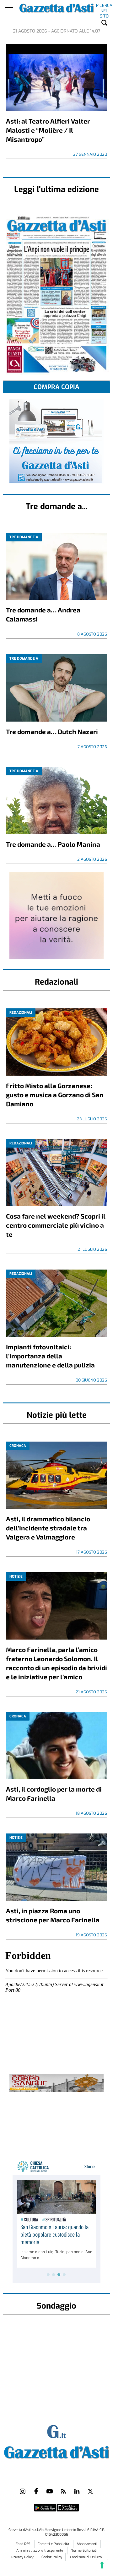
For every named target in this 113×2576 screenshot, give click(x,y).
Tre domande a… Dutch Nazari (52, 731)
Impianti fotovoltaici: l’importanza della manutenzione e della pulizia (50, 1356)
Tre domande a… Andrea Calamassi (43, 614)
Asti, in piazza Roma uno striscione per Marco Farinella (53, 1915)
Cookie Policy (52, 2557)
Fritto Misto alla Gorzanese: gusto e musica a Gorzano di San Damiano (55, 1095)
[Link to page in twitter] (90, 2491)
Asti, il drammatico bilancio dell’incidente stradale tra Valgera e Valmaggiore (48, 1528)
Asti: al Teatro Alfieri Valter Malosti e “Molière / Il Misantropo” (48, 130)
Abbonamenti (87, 2544)
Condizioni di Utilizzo (86, 2557)
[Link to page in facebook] (36, 2491)
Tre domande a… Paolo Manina (53, 844)
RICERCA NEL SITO (104, 7)
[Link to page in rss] (63, 2491)
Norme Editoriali (84, 2551)
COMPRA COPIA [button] (56, 387)
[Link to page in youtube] (50, 2491)
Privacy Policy (22, 2557)
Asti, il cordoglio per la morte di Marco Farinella (54, 1793)
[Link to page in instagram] (23, 2491)
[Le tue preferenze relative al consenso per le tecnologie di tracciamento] (102, 2565)
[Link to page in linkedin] (77, 2491)
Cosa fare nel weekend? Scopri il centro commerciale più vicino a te (56, 1225)
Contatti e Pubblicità (54, 2544)
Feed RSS (23, 2544)
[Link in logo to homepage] (56, 2451)
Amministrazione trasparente (40, 2551)
